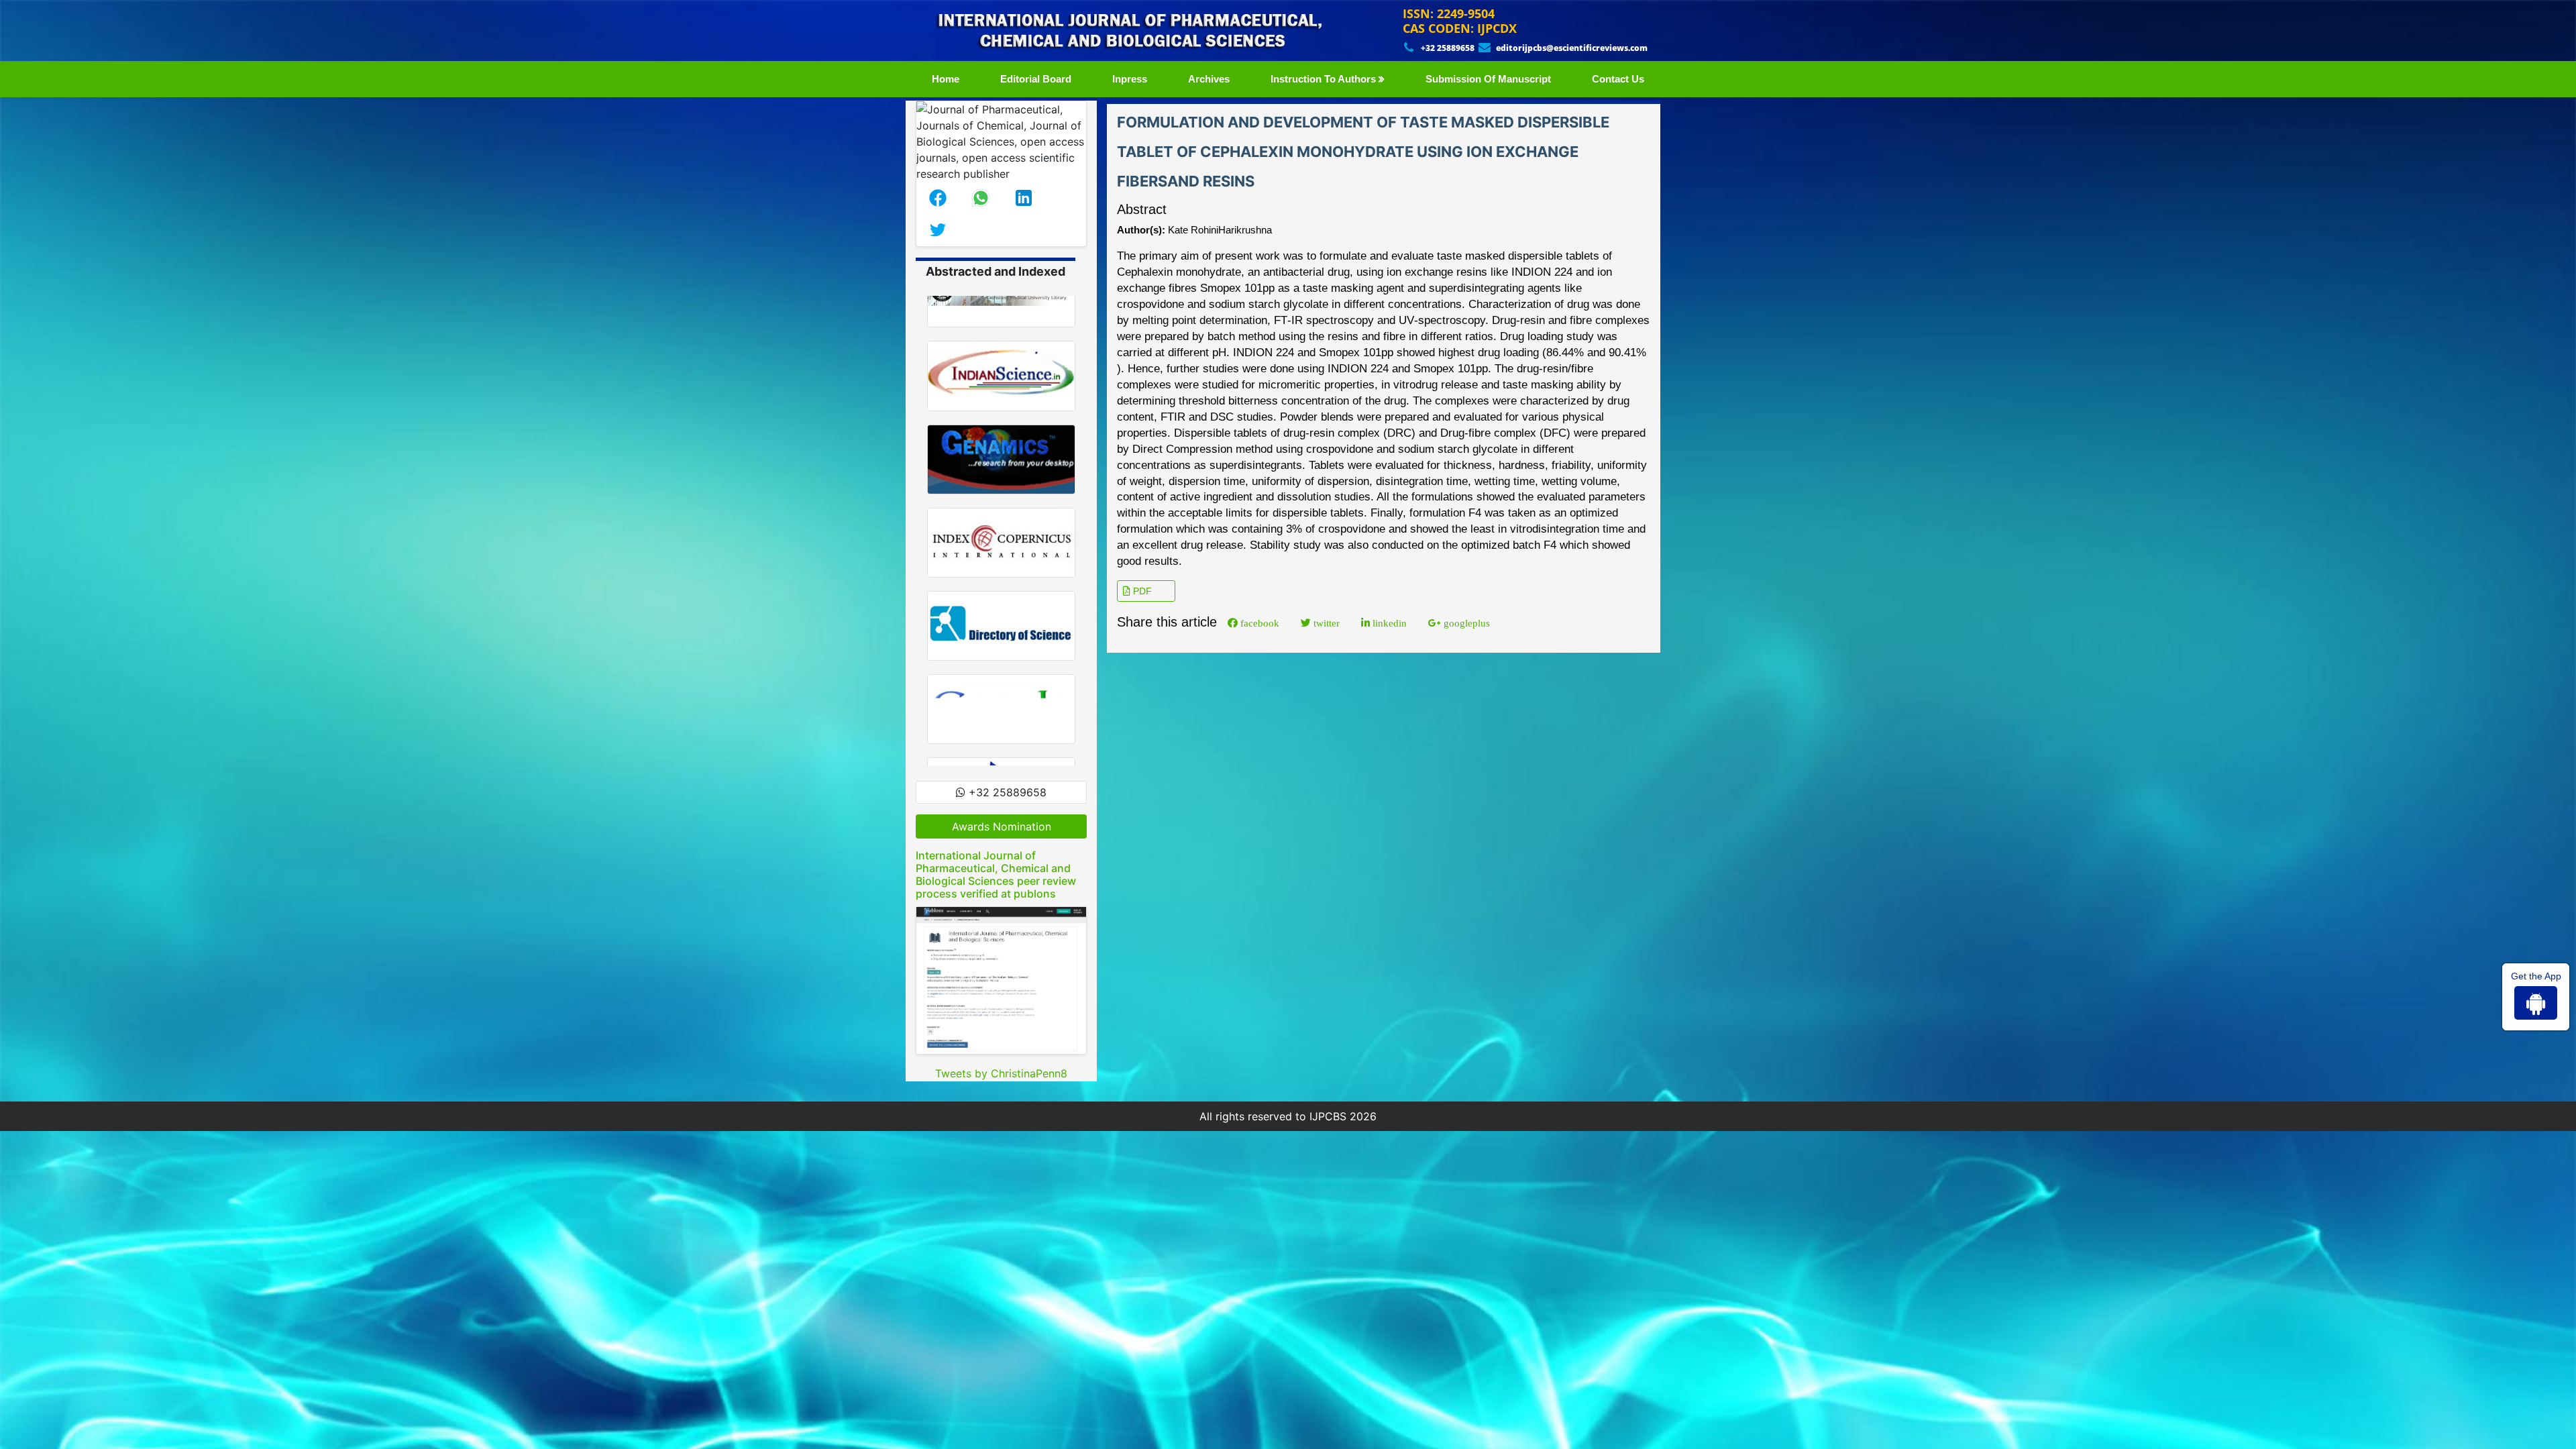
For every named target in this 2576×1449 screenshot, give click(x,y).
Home (948, 78)
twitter (1325, 623)
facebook (1258, 623)
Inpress (1130, 79)
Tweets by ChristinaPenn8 (1001, 1073)
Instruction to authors (1325, 79)
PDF (1141, 591)
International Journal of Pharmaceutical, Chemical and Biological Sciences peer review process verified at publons (996, 875)
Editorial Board (1036, 79)
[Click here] (1001, 980)
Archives (1209, 79)
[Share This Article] (938, 198)
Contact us (1618, 79)
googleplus (1465, 623)
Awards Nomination (1002, 826)
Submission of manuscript (1488, 79)
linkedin (1388, 623)
